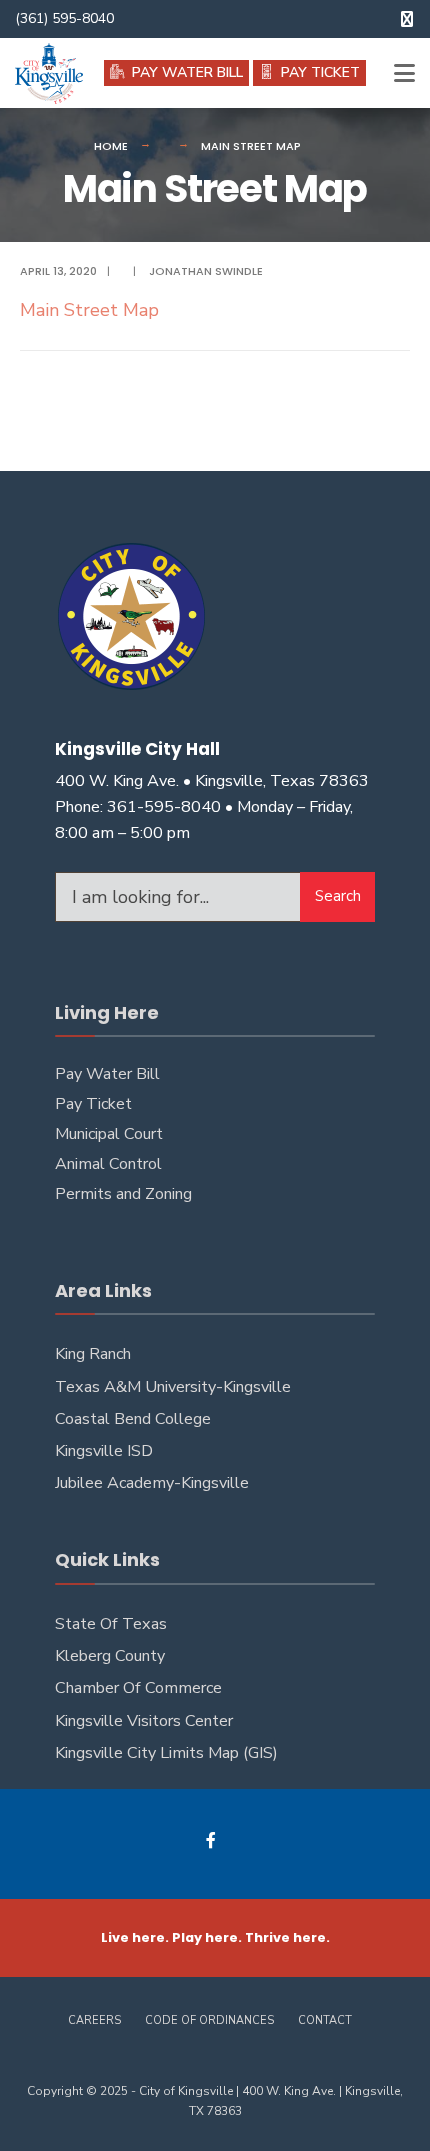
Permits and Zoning (123, 1194)
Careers (94, 2020)
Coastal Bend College (133, 1419)
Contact (325, 2020)
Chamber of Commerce (138, 1688)
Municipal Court (109, 1134)
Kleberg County (110, 1656)
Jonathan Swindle (206, 271)
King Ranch (93, 1354)
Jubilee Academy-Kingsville (152, 1483)
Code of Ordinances (209, 2020)
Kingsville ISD (104, 1451)
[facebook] (407, 19)
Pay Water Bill (107, 1074)
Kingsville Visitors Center (144, 1721)
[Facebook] (212, 1839)
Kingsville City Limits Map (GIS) (166, 1753)
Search (338, 896)
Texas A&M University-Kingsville (173, 1387)
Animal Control (108, 1164)
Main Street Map (89, 310)
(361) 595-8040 (64, 18)
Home (111, 146)
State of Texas (111, 1624)
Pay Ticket (93, 1104)
